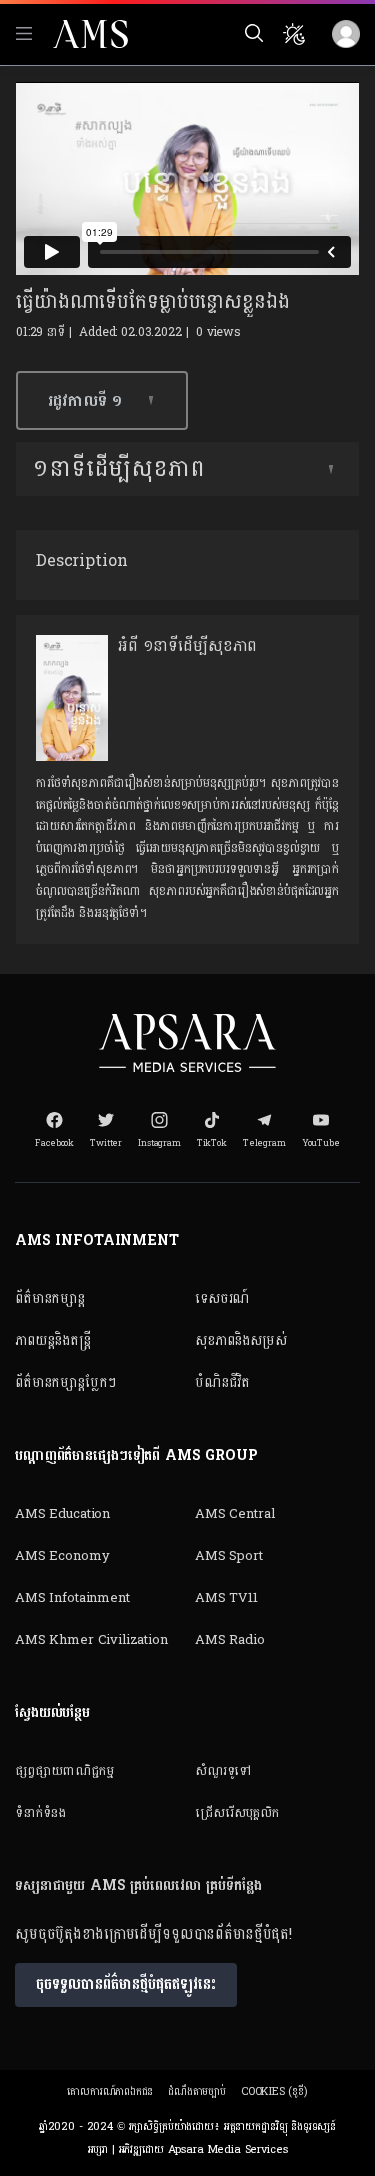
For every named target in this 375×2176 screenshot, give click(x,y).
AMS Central (234, 1514)
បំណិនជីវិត (222, 1382)
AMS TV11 (226, 1598)
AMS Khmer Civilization (91, 1640)
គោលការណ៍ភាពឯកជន (110, 2091)
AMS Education (62, 1514)
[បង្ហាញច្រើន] (331, 469)
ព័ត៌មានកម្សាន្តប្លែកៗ (65, 1382)
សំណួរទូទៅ (223, 1771)
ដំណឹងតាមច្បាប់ (197, 2091)
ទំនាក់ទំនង (40, 1813)
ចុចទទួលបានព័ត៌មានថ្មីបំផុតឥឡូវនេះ (126, 1984)
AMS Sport (229, 1556)
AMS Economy (62, 1556)
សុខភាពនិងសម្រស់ (241, 1340)
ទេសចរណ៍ (222, 1298)
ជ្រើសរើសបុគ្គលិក (237, 1813)
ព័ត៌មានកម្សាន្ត (50, 1298)
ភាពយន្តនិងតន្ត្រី (53, 1340)
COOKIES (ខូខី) (274, 2091)
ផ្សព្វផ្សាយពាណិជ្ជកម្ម (64, 1771)
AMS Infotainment (72, 1598)
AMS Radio (230, 1640)
